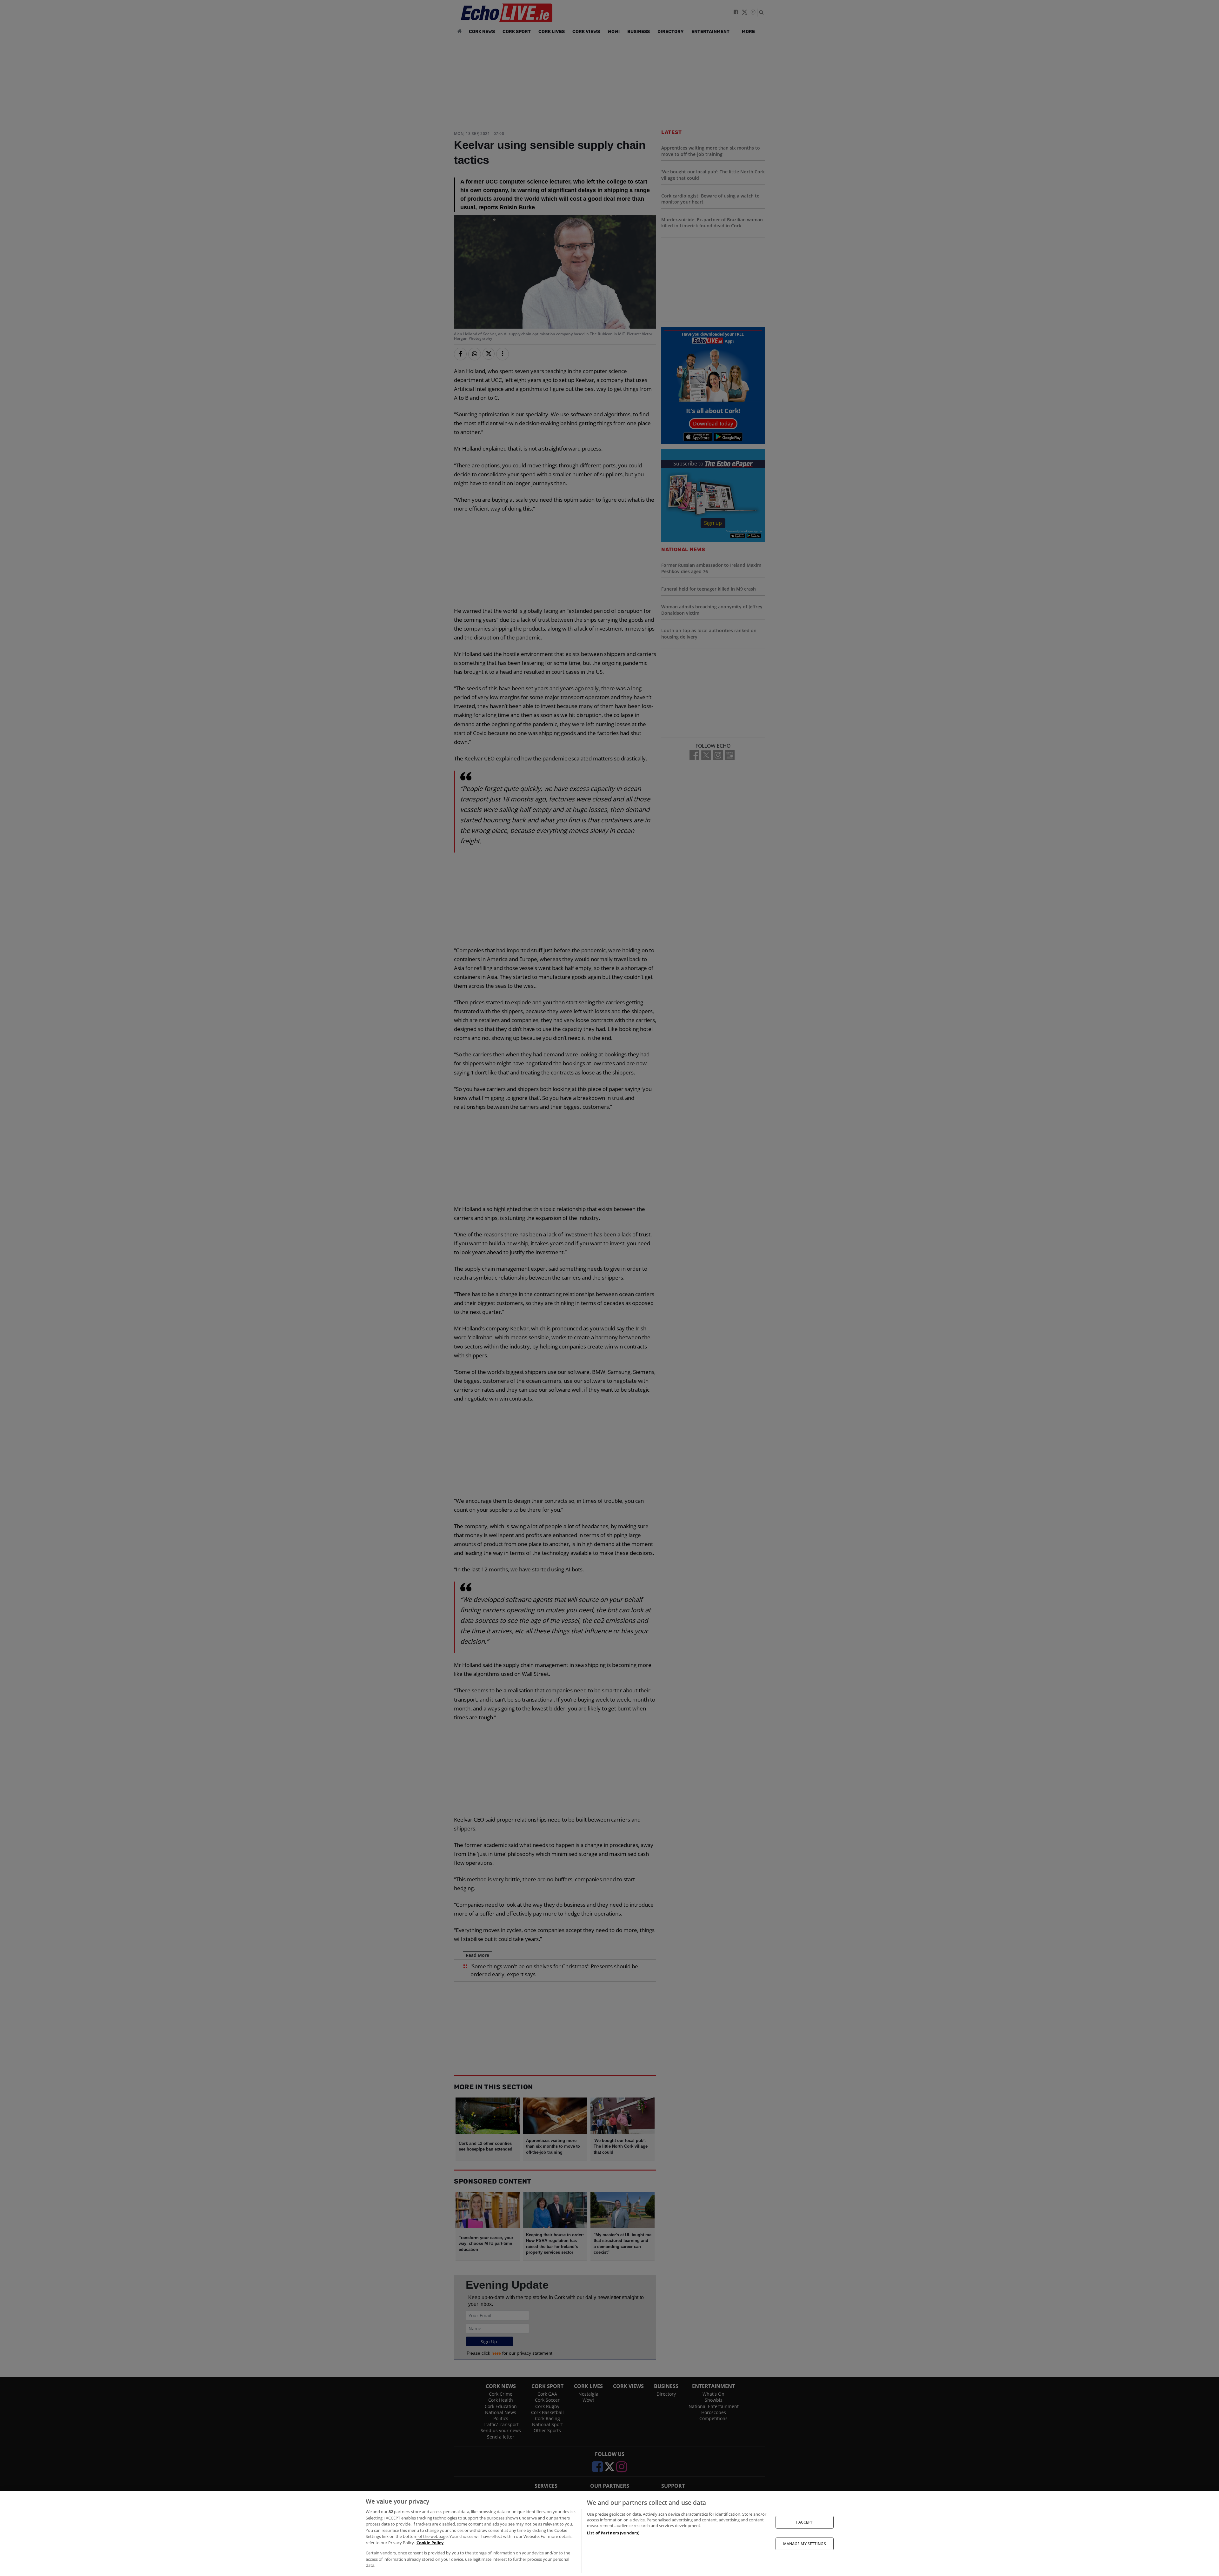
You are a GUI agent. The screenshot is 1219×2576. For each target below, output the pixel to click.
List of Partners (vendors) (613, 2533)
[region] (609, 2534)
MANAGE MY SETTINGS (805, 2544)
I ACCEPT (805, 2522)
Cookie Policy (430, 2543)
